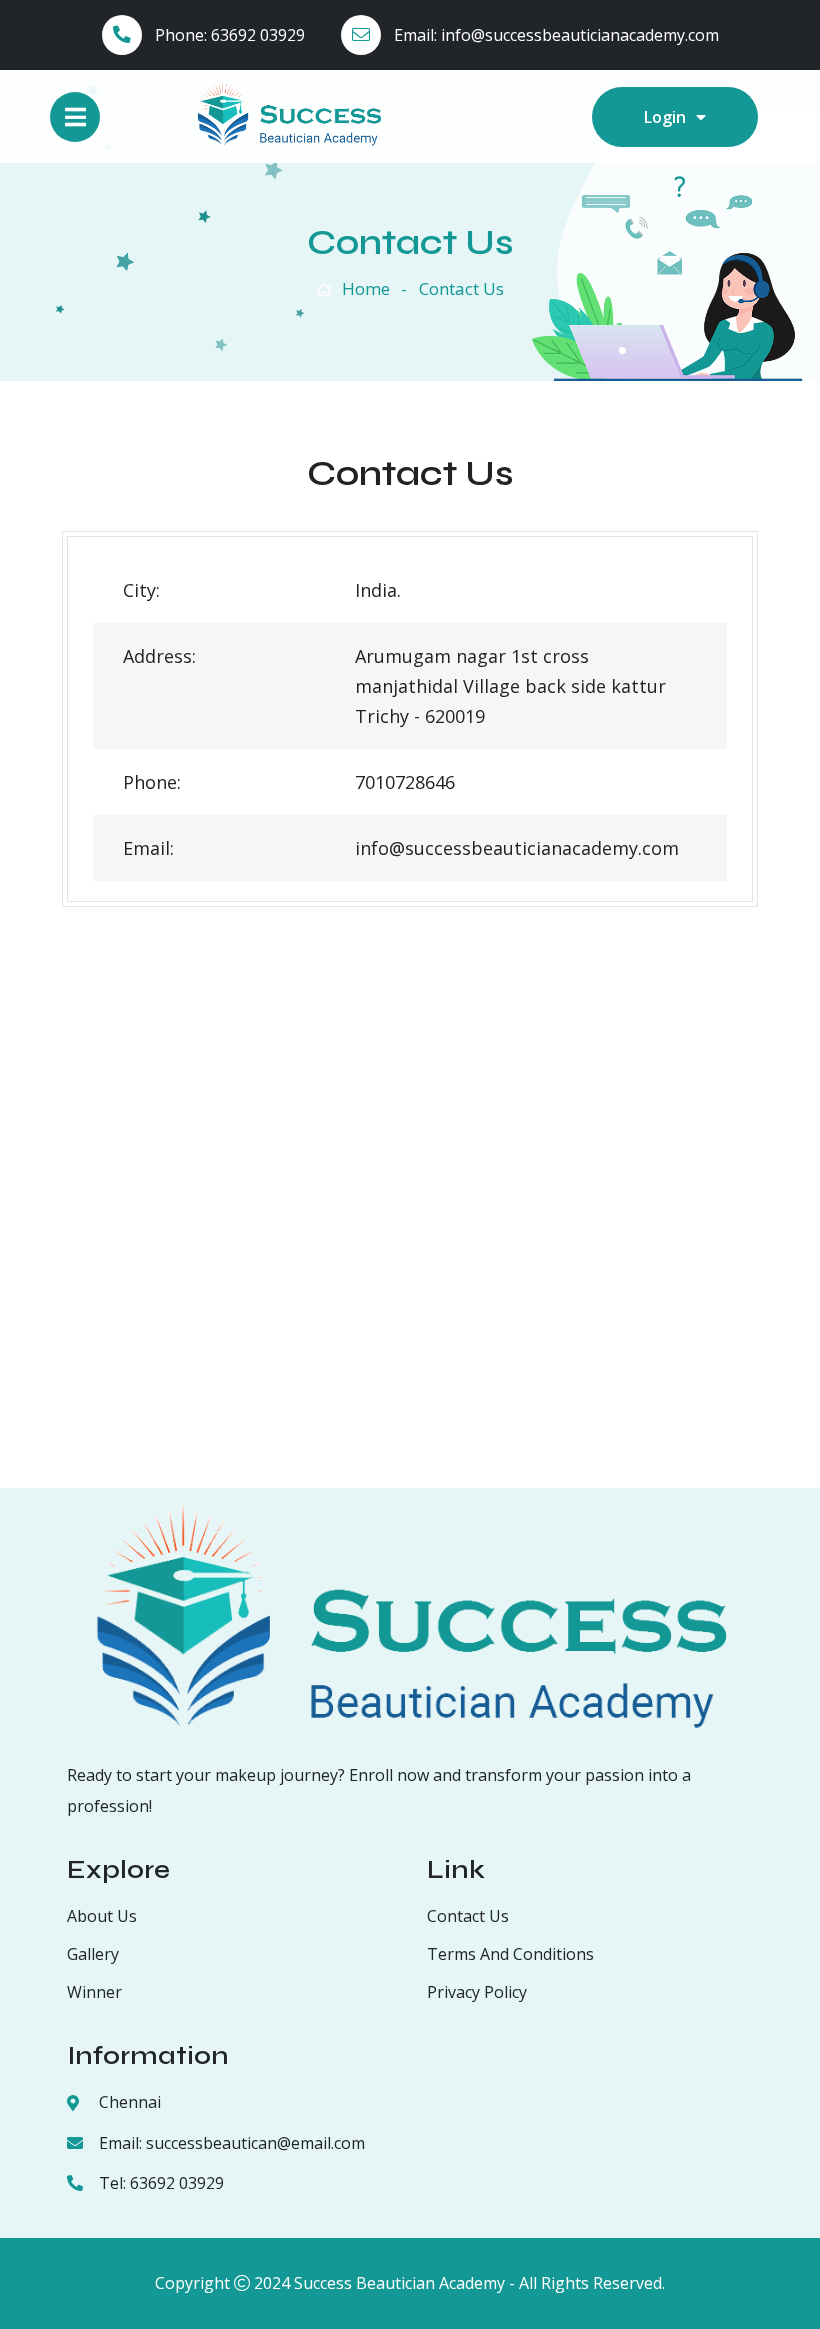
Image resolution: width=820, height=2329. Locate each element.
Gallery (93, 1954)
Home (366, 288)
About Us (102, 1916)
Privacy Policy (477, 1992)
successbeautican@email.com (255, 2143)
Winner (94, 1992)
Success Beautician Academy (399, 2283)
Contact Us (468, 1916)
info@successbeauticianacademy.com (580, 35)
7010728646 (405, 782)
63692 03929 (258, 35)
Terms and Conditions (510, 1954)
